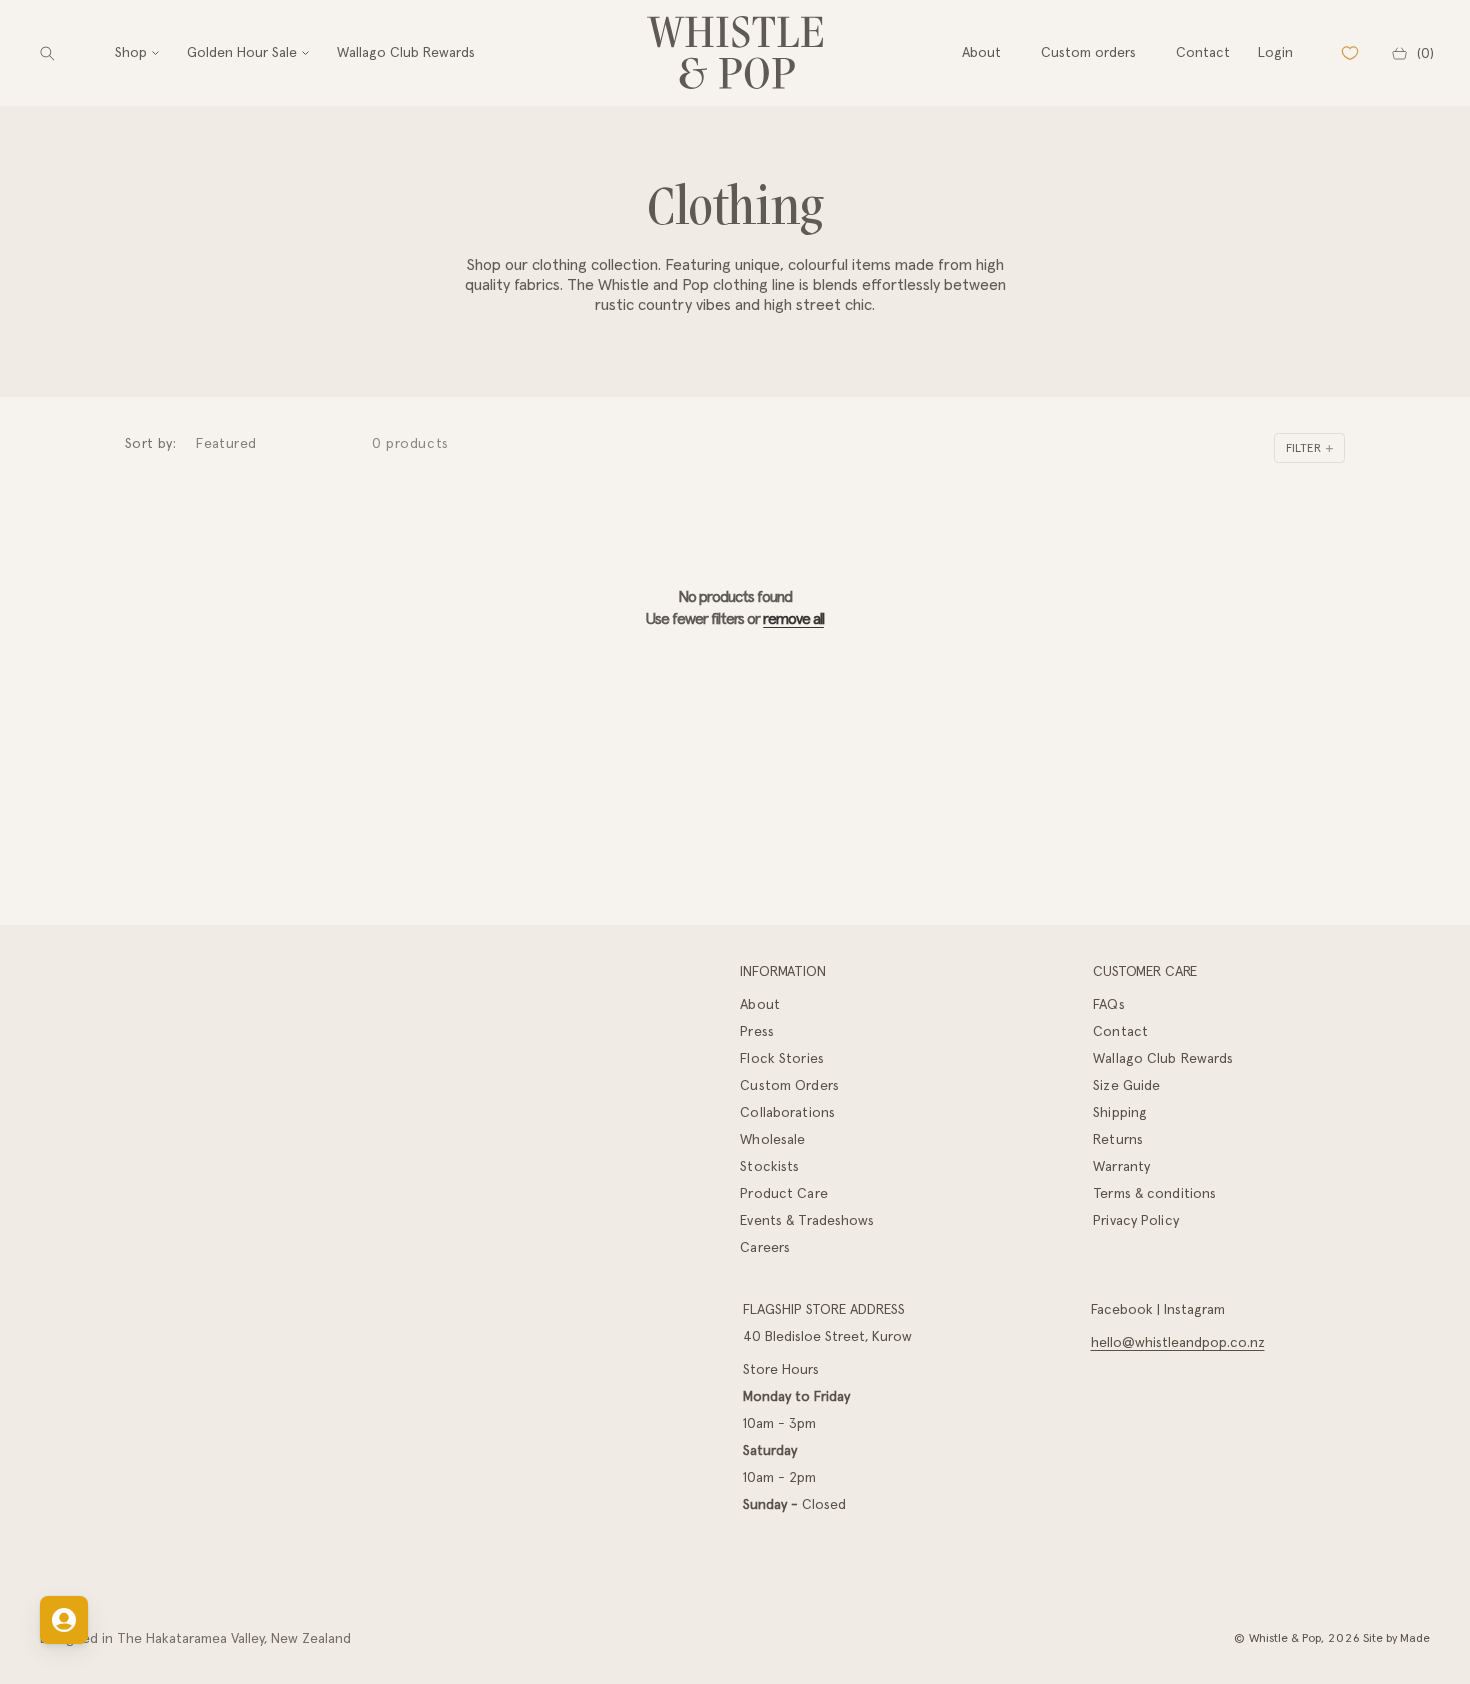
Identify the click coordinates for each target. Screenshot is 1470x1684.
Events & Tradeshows (807, 1220)
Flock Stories (782, 1058)
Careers (765, 1247)
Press (757, 1031)
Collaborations (787, 1112)
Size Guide (1126, 1085)
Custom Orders (789, 1085)
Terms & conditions (1154, 1193)
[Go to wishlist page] (1350, 53)
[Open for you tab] (64, 1620)
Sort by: (150, 443)
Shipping (1120, 1112)
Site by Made (1396, 1637)
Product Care (783, 1193)
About (760, 1004)
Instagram (1194, 1309)
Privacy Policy (1136, 1220)
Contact (1120, 1031)
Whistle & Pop (1285, 1637)
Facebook (1122, 1309)
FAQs (1108, 1004)
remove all (793, 618)
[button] (47, 53)
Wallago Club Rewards (1163, 1058)
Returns (1118, 1139)
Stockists (769, 1166)
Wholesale (772, 1139)
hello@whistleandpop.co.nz (1178, 1342)
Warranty (1121, 1166)
